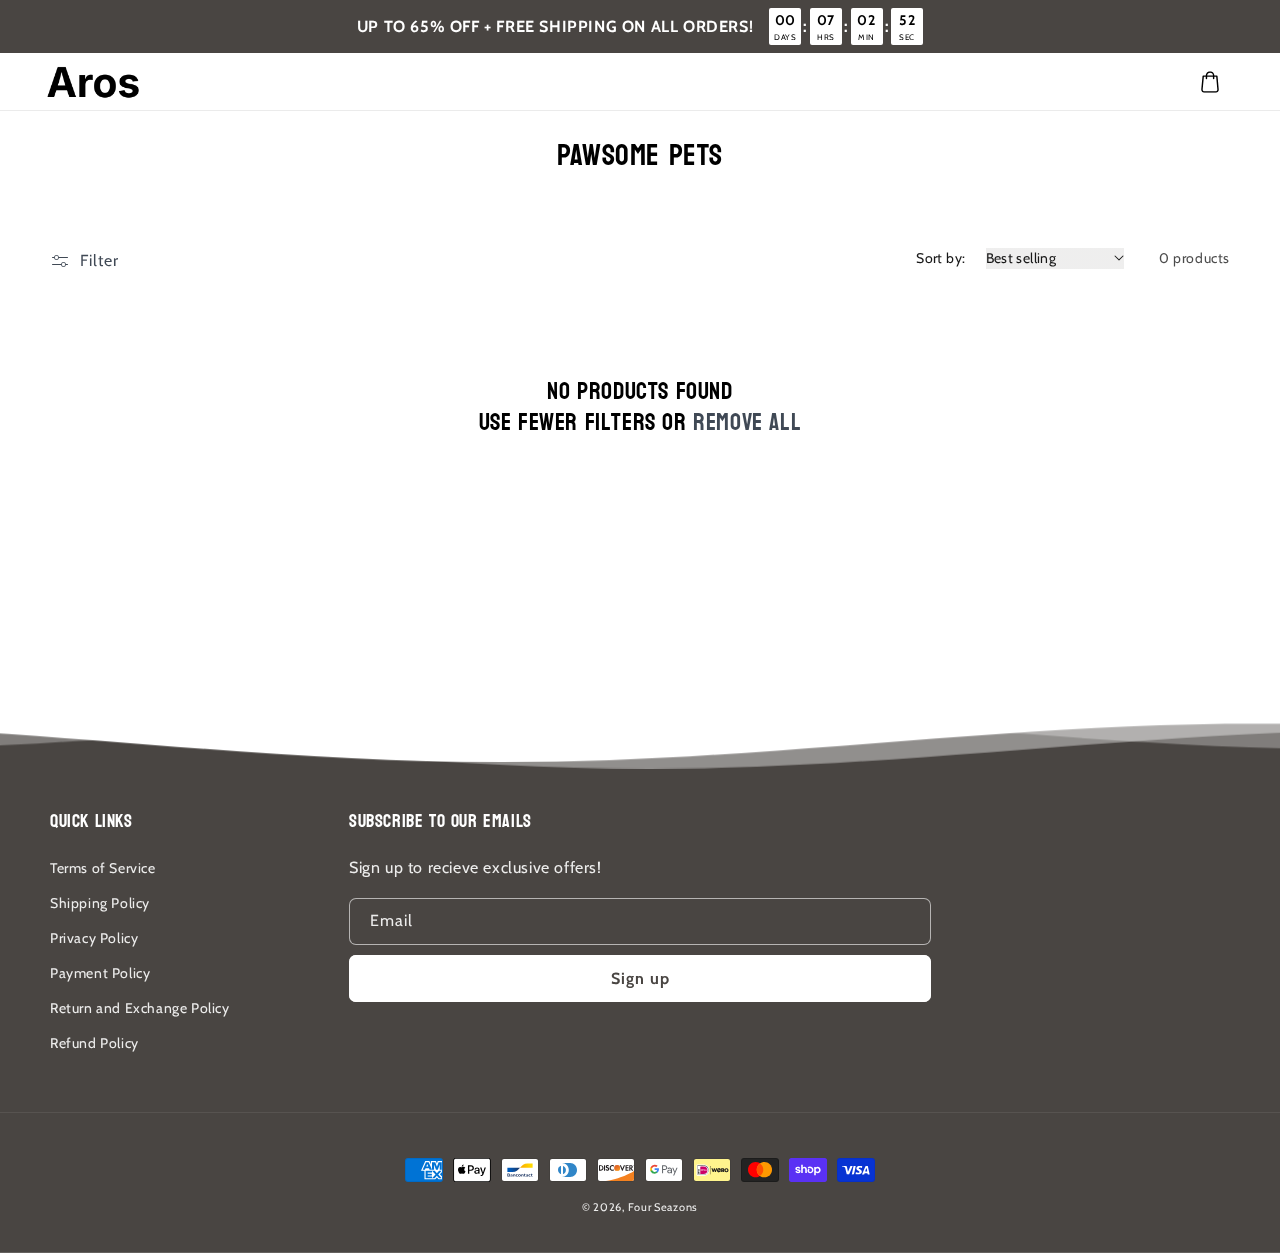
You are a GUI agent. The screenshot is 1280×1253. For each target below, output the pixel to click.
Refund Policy (94, 1043)
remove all (747, 422)
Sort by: (940, 258)
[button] (1210, 82)
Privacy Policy (94, 938)
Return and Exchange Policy (140, 1008)
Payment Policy (100, 973)
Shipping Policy (100, 903)
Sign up (640, 978)
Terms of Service (103, 868)
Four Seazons (663, 1207)
